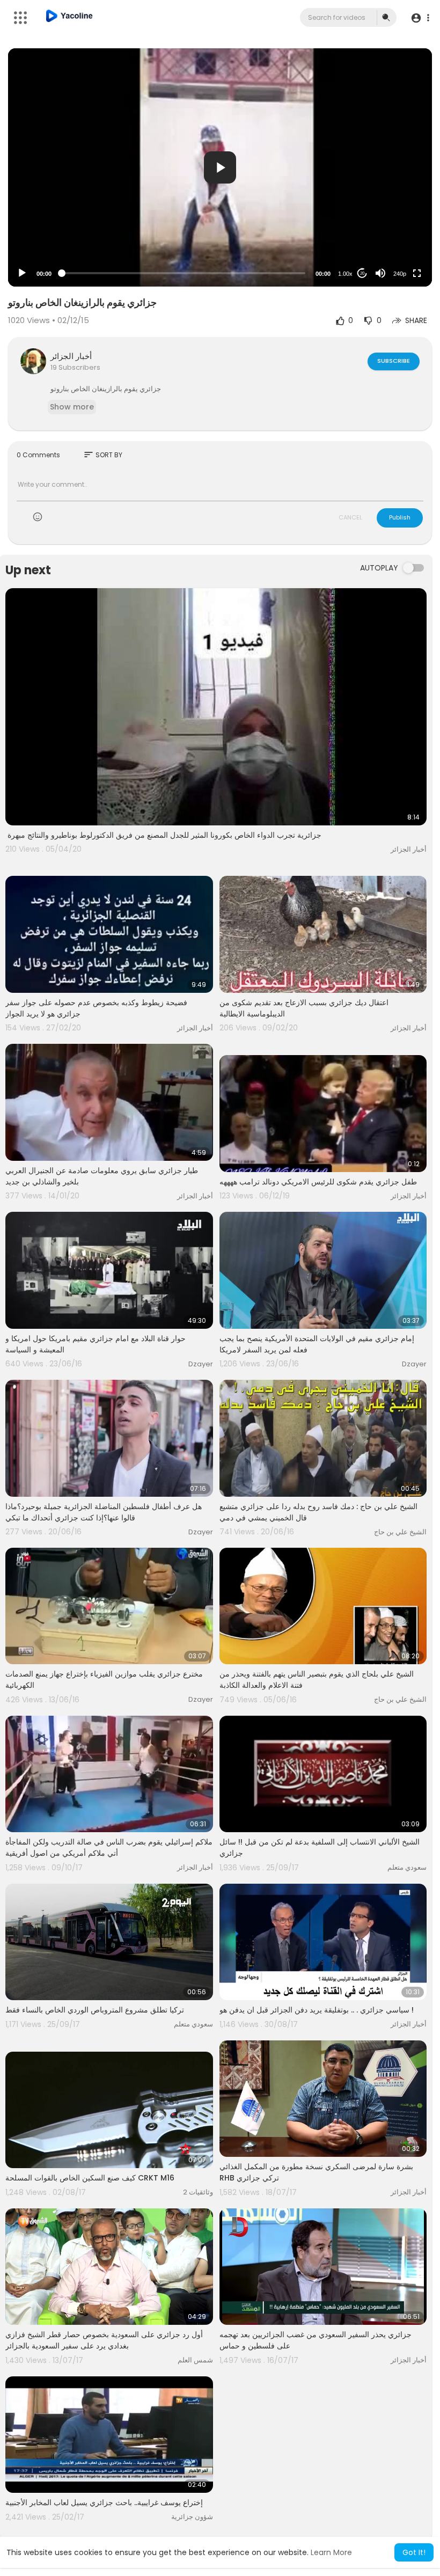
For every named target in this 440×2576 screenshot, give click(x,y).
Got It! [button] (414, 2552)
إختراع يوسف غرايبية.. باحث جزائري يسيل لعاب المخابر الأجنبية (104, 2502)
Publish (400, 517)
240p (400, 274)
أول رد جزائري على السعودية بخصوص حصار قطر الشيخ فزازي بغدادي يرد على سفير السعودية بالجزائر (104, 2340)
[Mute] (380, 273)
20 (362, 273)
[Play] (22, 273)
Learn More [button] (331, 2552)
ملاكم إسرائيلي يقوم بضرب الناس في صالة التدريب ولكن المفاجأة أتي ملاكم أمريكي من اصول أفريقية (109, 1847)
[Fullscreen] (417, 273)
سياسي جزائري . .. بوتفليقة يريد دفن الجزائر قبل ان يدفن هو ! (317, 2010)
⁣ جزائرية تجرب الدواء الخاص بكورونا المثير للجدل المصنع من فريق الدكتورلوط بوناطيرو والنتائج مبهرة (163, 835)
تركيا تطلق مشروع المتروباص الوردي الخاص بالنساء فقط (95, 2010)
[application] (220, 167)
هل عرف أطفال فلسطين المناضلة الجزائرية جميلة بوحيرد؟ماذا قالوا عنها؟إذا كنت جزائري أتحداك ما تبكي (104, 1512)
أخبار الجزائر (71, 356)
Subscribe (394, 361)
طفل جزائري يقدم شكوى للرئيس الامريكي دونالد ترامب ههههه (318, 1182)
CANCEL (350, 517)
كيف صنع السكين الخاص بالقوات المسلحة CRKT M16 (90, 2178)
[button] (420, 18)
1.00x (345, 274)
